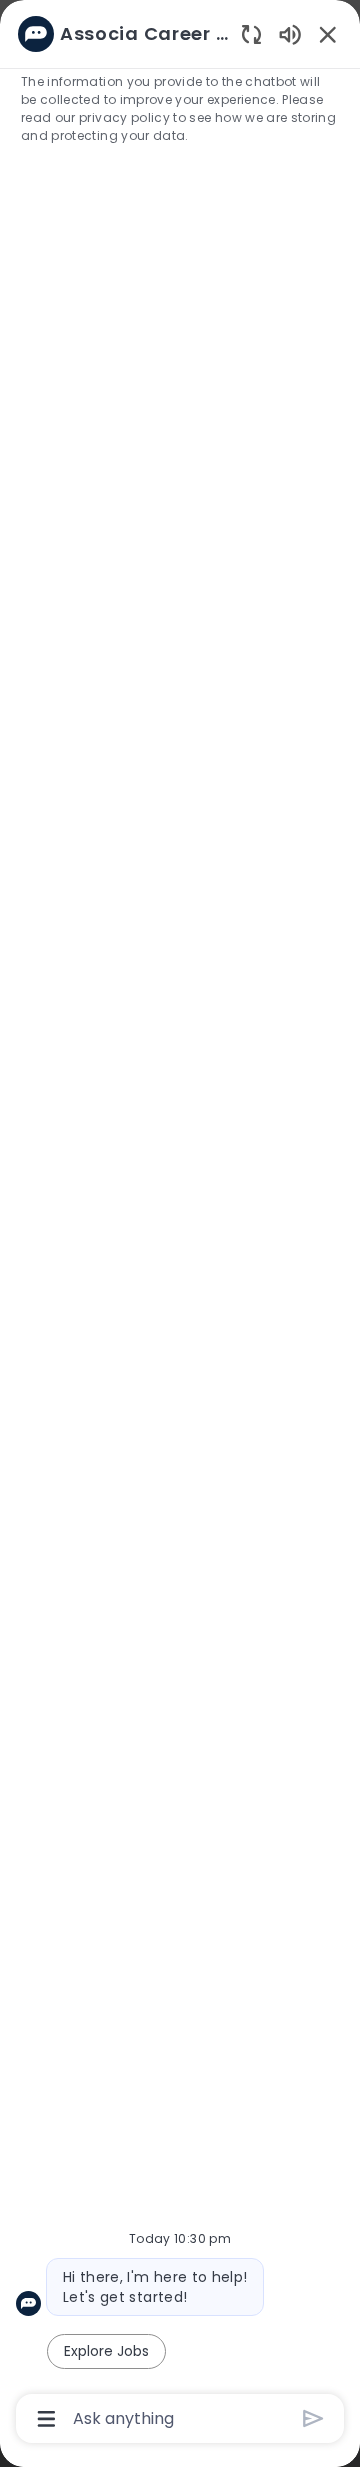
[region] (180, 1224)
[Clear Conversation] (251, 33)
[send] (313, 2418)
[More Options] (46, 2419)
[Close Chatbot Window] (328, 34)
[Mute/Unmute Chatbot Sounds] (290, 33)
